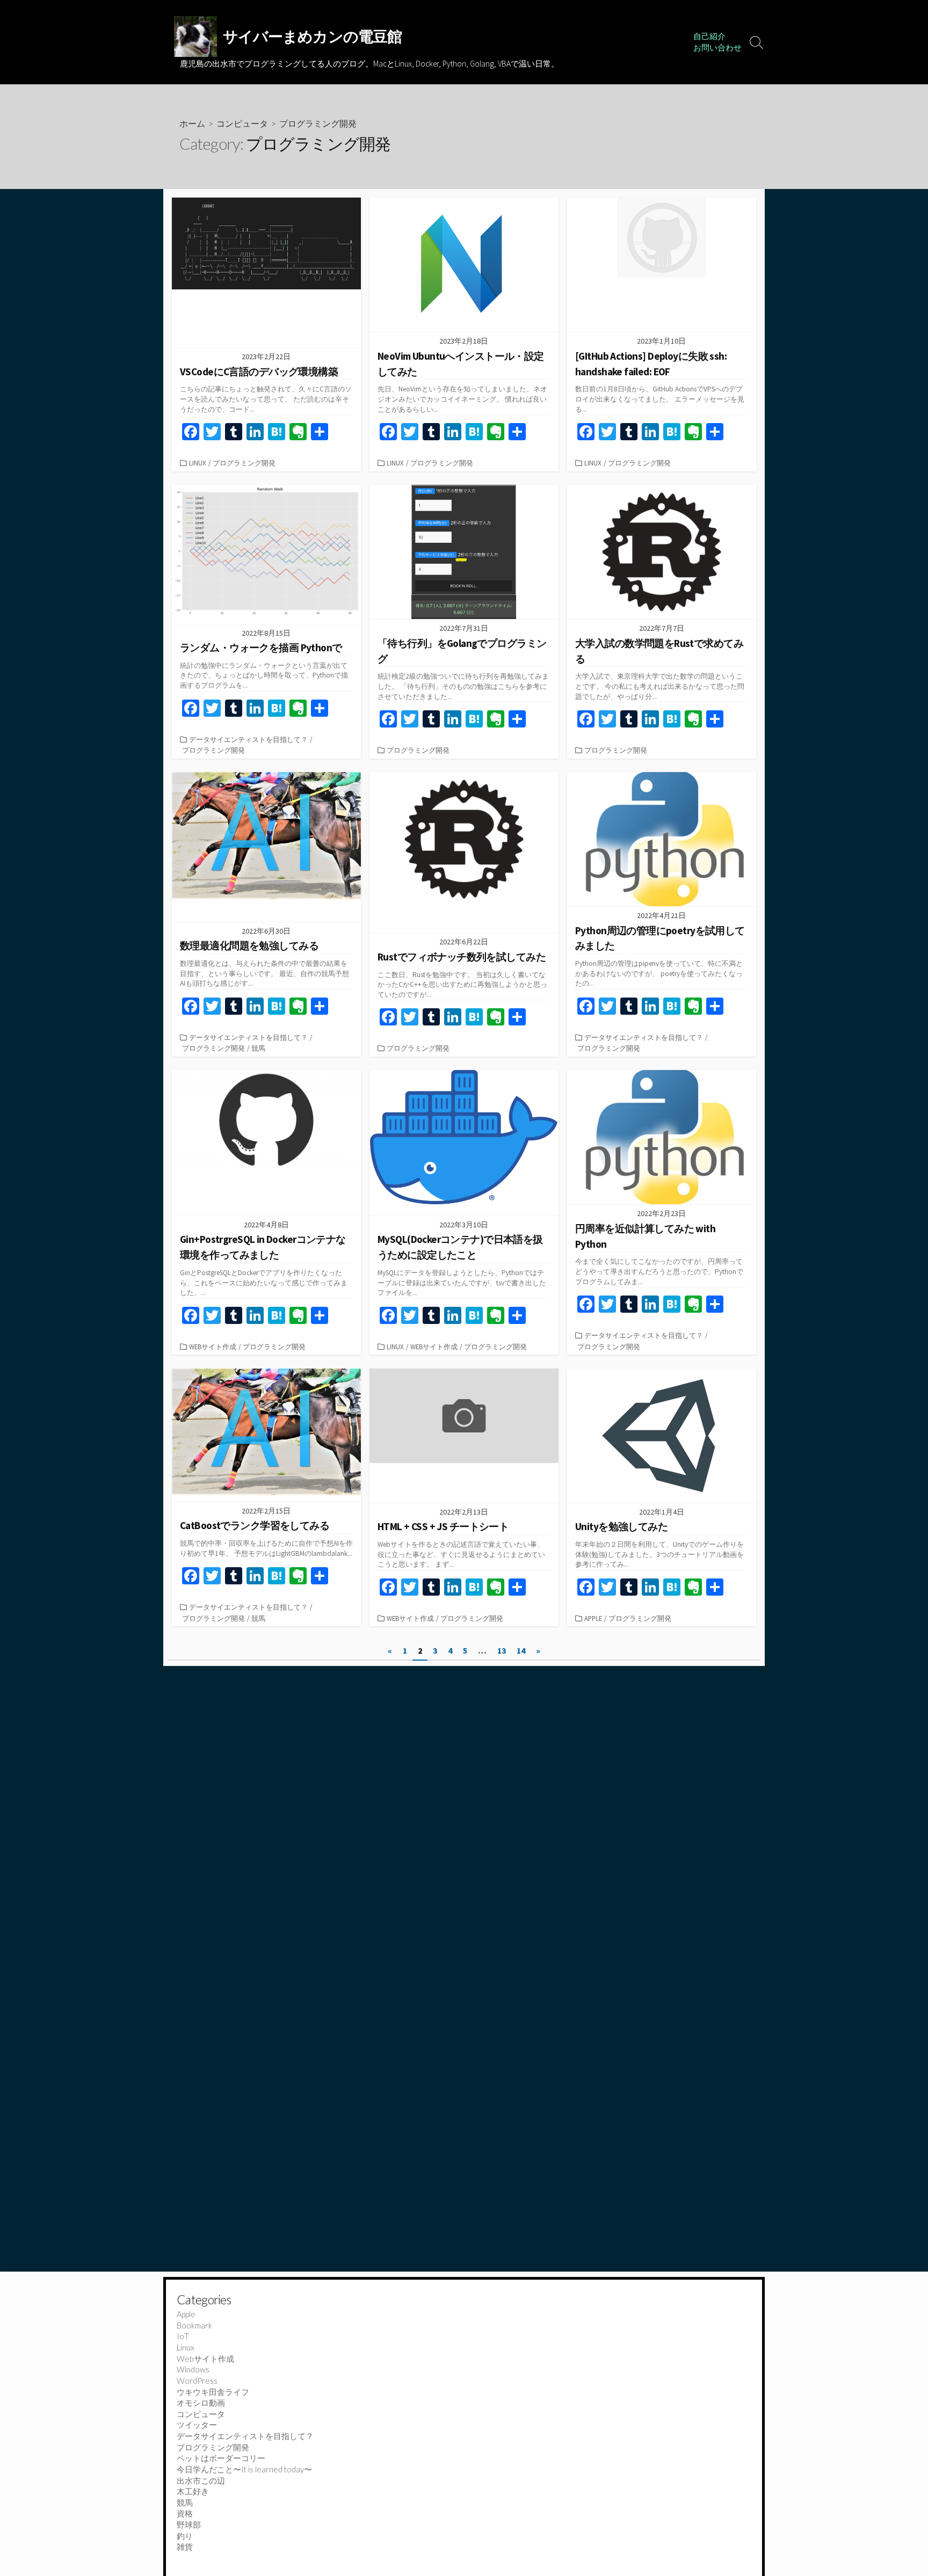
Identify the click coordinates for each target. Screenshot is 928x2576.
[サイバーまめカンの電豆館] (195, 37)
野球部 (189, 2524)
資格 (185, 2513)
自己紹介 (709, 36)
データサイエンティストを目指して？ (248, 739)
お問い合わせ (717, 48)
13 (502, 1650)
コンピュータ (242, 123)
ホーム (192, 123)
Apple (593, 1618)
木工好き (193, 2491)
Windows (193, 2369)
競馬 (258, 1048)
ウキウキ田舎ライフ (213, 2392)
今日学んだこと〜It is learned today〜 (244, 2469)
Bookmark (194, 2325)
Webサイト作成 (213, 1347)
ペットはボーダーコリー (221, 2458)
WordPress (197, 2381)
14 (521, 1650)
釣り (185, 2536)
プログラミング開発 (244, 463)
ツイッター (197, 2425)
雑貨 (185, 2546)
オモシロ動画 (201, 2403)
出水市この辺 (201, 2480)
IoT (183, 2336)
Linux (198, 463)
